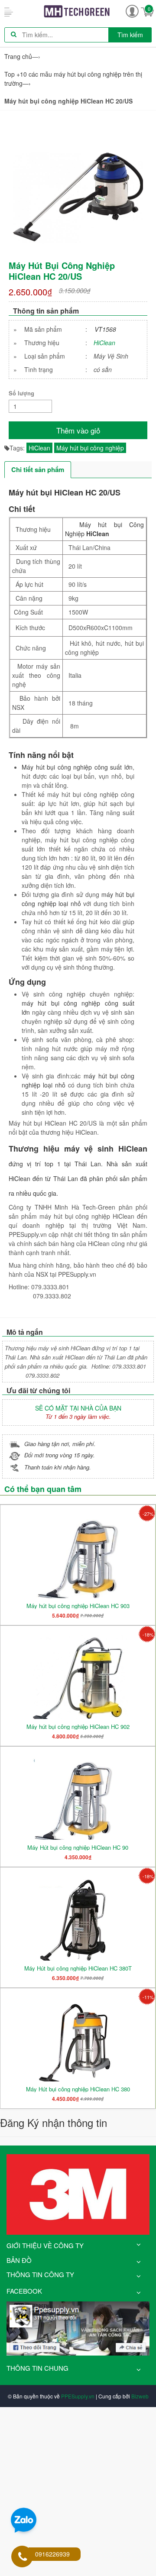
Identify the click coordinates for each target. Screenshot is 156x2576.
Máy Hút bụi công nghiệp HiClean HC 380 (78, 2089)
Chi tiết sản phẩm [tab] (38, 469)
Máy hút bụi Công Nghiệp (104, 529)
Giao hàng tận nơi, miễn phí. (60, 1444)
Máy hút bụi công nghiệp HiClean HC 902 (78, 1727)
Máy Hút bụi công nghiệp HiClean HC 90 (78, 1847)
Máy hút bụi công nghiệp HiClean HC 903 (78, 1606)
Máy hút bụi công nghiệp (90, 448)
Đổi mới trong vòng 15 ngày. (60, 1455)
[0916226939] (23, 2557)
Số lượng (21, 393)
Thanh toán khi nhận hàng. (58, 1467)
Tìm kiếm (130, 35)
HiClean (104, 343)
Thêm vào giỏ (78, 430)
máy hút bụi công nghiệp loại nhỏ (78, 899)
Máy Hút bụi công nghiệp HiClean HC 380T (78, 1968)
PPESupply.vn (78, 2396)
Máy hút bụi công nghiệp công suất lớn (77, 767)
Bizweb (140, 2396)
